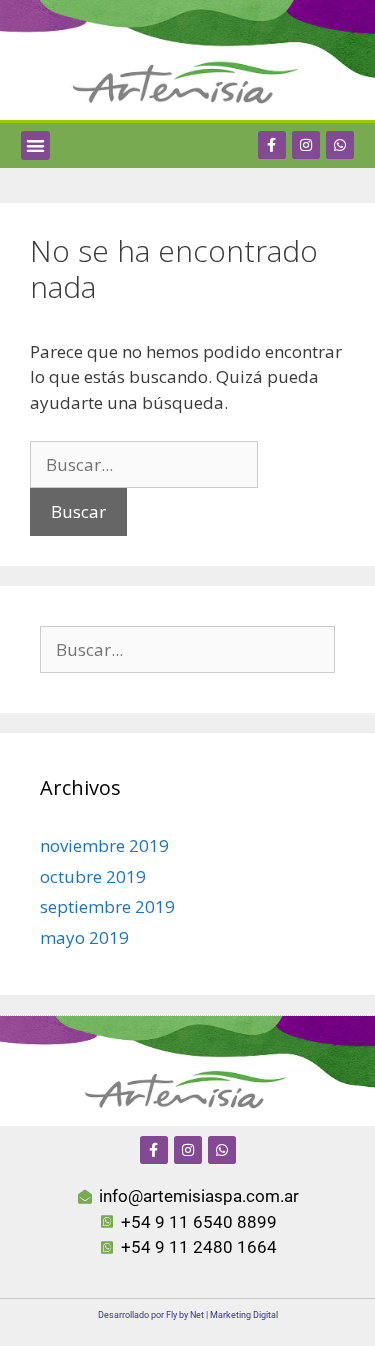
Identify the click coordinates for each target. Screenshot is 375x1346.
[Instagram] (306, 145)
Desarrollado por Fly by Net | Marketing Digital (188, 1315)
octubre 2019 (93, 876)
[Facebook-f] (272, 145)
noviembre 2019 (104, 845)
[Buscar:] (144, 464)
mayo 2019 (84, 937)
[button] (35, 145)
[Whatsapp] (340, 145)
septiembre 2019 (107, 906)
